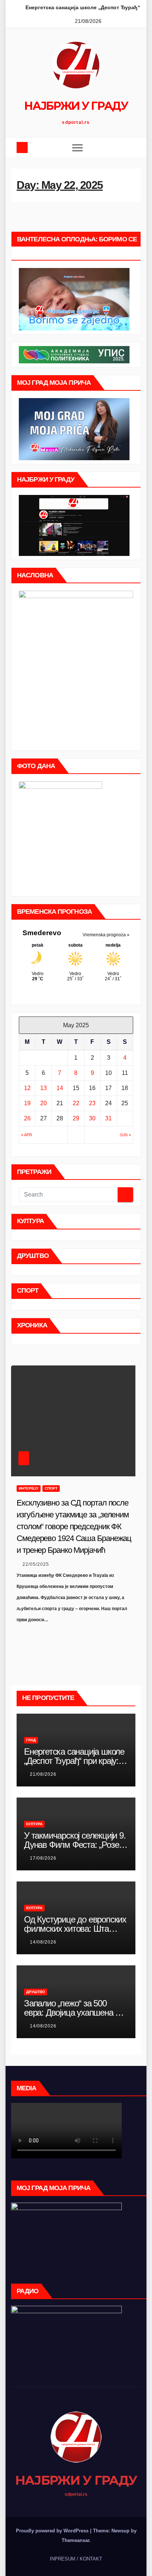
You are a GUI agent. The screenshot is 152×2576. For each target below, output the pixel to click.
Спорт (51, 1488)
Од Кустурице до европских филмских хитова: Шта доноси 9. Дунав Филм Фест (76, 1929)
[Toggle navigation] (77, 147)
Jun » (125, 1135)
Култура (34, 1824)
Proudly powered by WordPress (53, 2531)
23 (92, 1103)
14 (60, 1088)
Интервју (29, 1488)
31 (108, 1118)
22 (76, 1103)
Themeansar (75, 2540)
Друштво (36, 1992)
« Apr (27, 1135)
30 (92, 1118)
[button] (130, 147)
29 (76, 1118)
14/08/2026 (43, 1942)
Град (31, 1740)
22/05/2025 (36, 1564)
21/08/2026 (43, 1774)
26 (27, 1118)
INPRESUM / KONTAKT (76, 2559)
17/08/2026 (43, 1858)
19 (27, 1103)
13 (44, 1088)
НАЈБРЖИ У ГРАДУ (76, 106)
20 (44, 1103)
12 (27, 1088)
